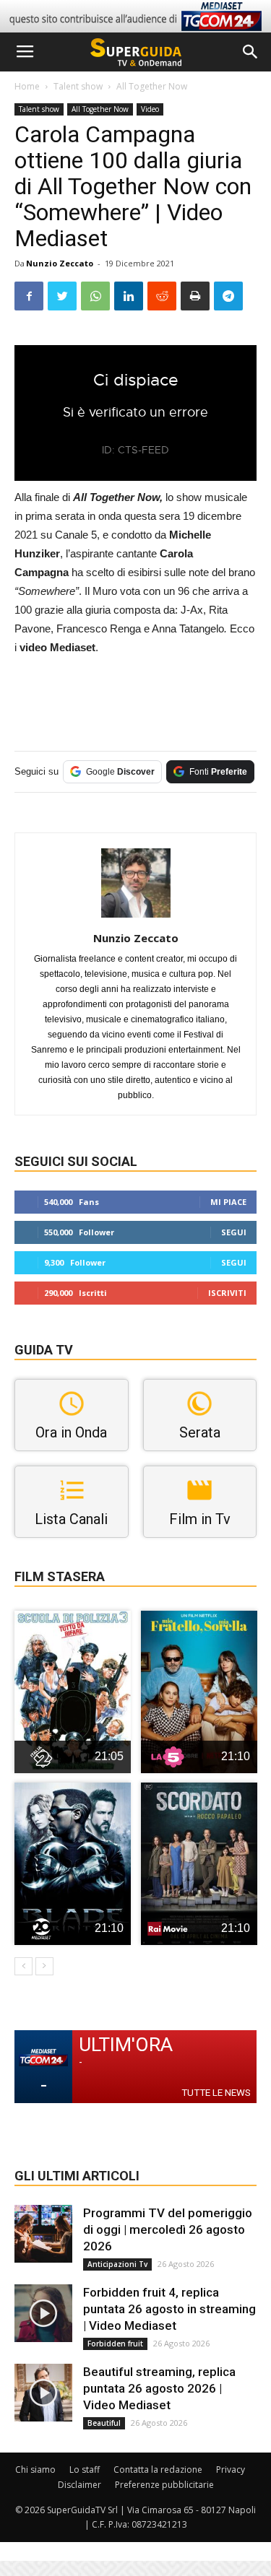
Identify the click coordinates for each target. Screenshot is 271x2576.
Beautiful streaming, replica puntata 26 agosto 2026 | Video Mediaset (159, 2388)
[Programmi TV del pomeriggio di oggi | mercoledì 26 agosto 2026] (43, 2234)
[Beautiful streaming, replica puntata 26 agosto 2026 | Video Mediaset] (43, 2393)
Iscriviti (227, 1293)
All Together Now (152, 86)
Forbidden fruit (115, 2344)
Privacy (231, 2470)
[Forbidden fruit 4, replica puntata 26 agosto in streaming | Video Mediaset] (43, 2313)
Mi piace (228, 1202)
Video (150, 109)
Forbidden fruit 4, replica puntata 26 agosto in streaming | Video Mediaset (169, 2309)
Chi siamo (35, 2470)
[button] (251, 52)
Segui (234, 1232)
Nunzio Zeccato (60, 263)
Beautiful (104, 2423)
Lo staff (85, 2470)
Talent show (78, 86)
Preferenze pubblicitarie (164, 2485)
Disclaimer (79, 2485)
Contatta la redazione (158, 2470)
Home (27, 86)
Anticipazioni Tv (117, 2264)
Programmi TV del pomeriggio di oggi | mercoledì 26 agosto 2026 (168, 2229)
